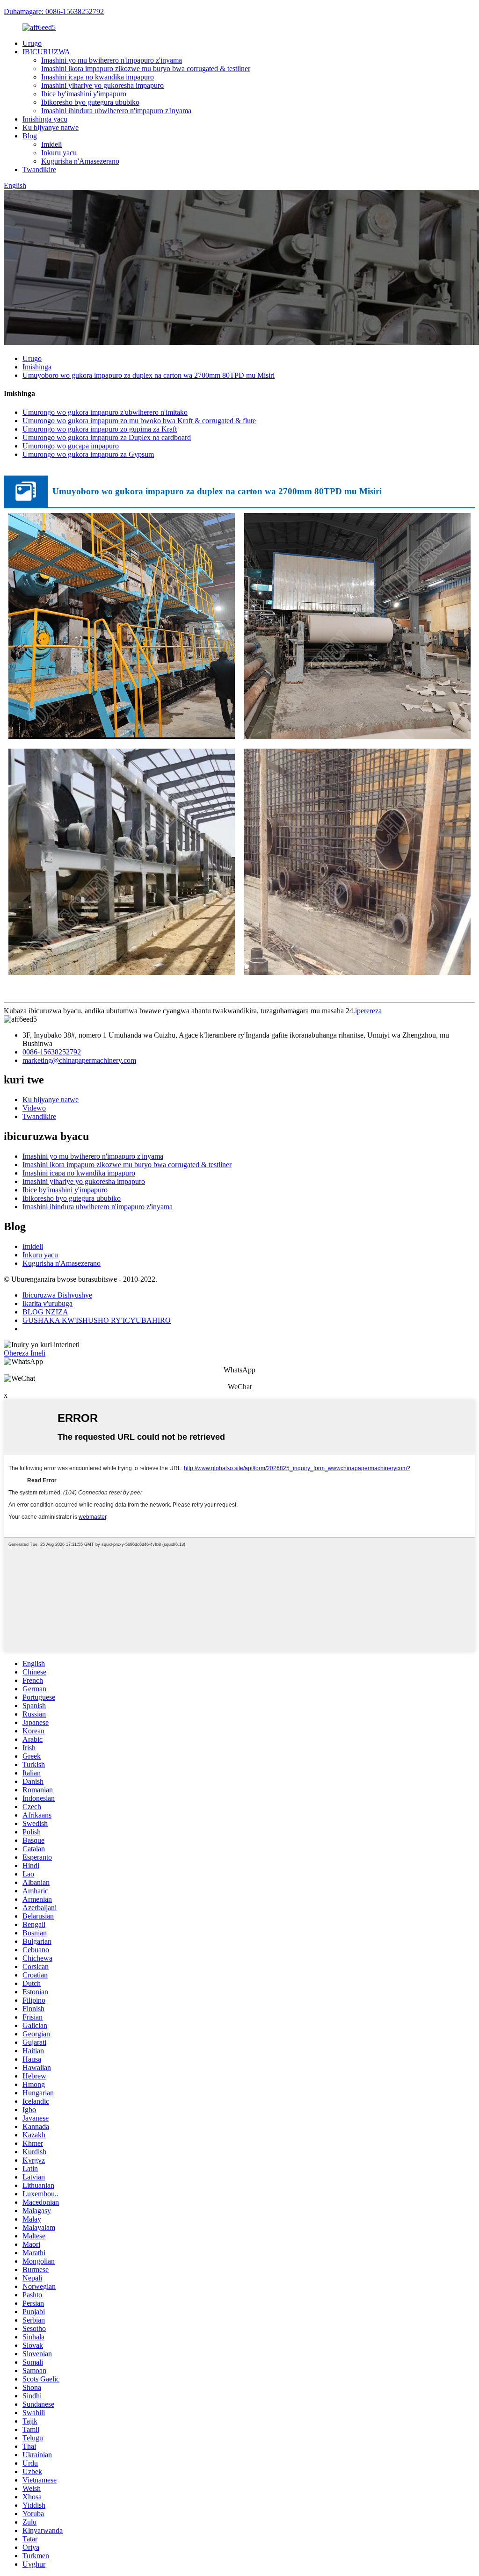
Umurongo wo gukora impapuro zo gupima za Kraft (100, 429)
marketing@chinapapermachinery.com (79, 1060)
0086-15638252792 (52, 1052)
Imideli (51, 144)
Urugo (32, 43)
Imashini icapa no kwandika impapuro (98, 77)
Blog (30, 136)
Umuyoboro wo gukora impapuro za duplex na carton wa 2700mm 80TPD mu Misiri (149, 375)
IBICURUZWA (46, 52)
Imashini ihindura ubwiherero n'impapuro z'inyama (116, 111)
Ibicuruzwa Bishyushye (57, 1295)
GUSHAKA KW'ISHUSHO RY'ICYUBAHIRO (97, 1320)
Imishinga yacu (45, 119)
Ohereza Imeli (25, 1353)
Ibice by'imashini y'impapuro (84, 94)
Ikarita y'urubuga (47, 1303)
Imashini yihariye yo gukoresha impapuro (102, 85)
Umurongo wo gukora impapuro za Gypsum (88, 454)
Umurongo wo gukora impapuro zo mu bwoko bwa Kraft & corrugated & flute (139, 421)
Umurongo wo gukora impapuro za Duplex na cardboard (107, 437)
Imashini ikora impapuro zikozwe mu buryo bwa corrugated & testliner (146, 69)
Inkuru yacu (59, 153)
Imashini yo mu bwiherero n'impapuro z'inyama (112, 60)
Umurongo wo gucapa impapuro (71, 446)
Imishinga (37, 367)
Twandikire (39, 170)
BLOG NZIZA (45, 1312)
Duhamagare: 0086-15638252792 (54, 11)
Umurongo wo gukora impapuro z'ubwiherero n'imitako (105, 412)
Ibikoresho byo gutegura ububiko (90, 102)
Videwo (34, 1108)
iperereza (368, 1011)
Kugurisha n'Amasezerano (80, 161)
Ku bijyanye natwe (51, 127)
